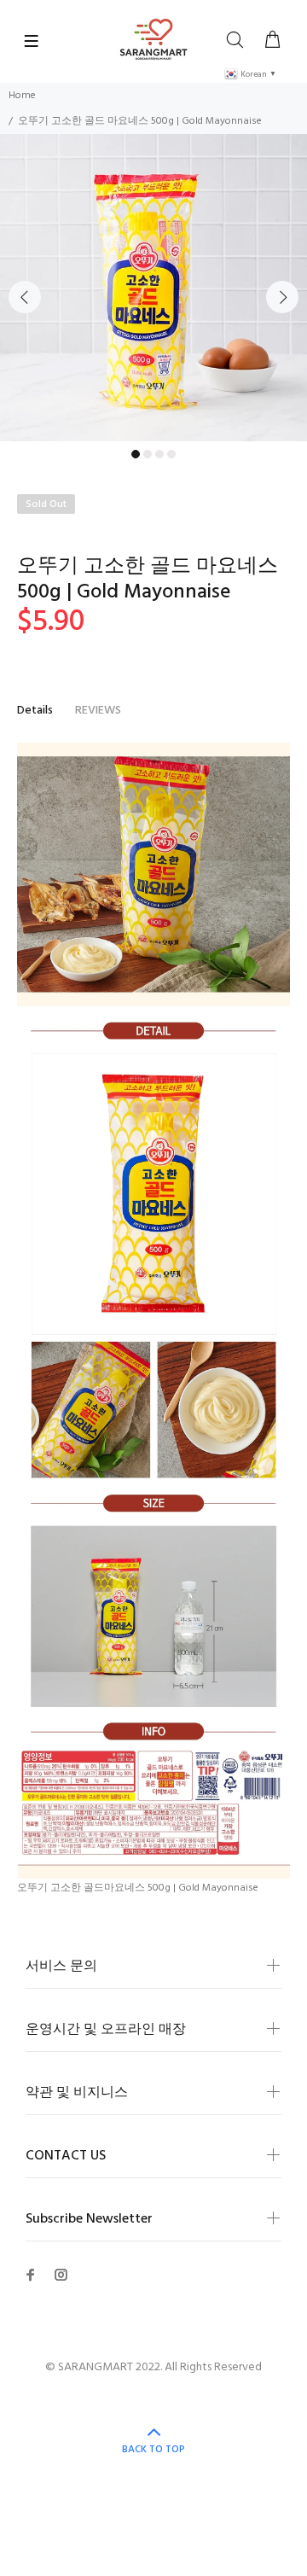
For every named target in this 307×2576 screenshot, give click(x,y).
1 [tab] (136, 454)
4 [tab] (171, 454)
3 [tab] (159, 454)
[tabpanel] (153, 288)
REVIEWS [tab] (98, 711)
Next (282, 297)
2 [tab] (148, 454)
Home (22, 96)
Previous (25, 297)
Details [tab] (35, 711)
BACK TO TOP (153, 2450)
